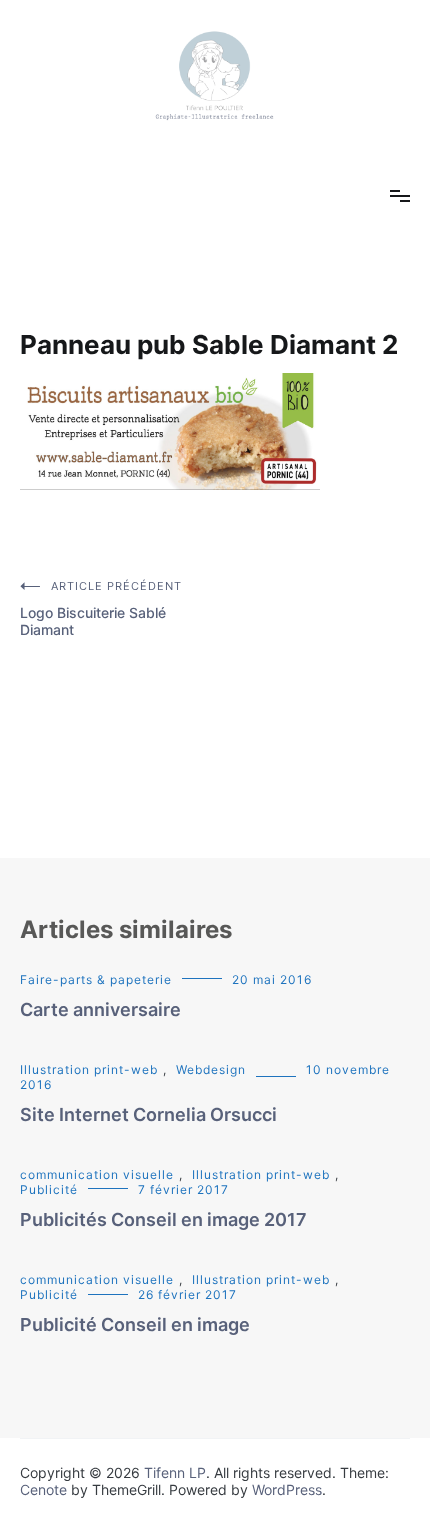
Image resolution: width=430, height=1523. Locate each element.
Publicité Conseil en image (135, 1324)
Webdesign (211, 1069)
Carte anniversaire (100, 1009)
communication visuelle (97, 1174)
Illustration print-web (89, 1069)
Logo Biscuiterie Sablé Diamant (101, 608)
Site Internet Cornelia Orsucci (148, 1114)
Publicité (49, 1189)
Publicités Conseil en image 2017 (163, 1219)
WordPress (287, 1489)
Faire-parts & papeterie (96, 979)
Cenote (43, 1489)
